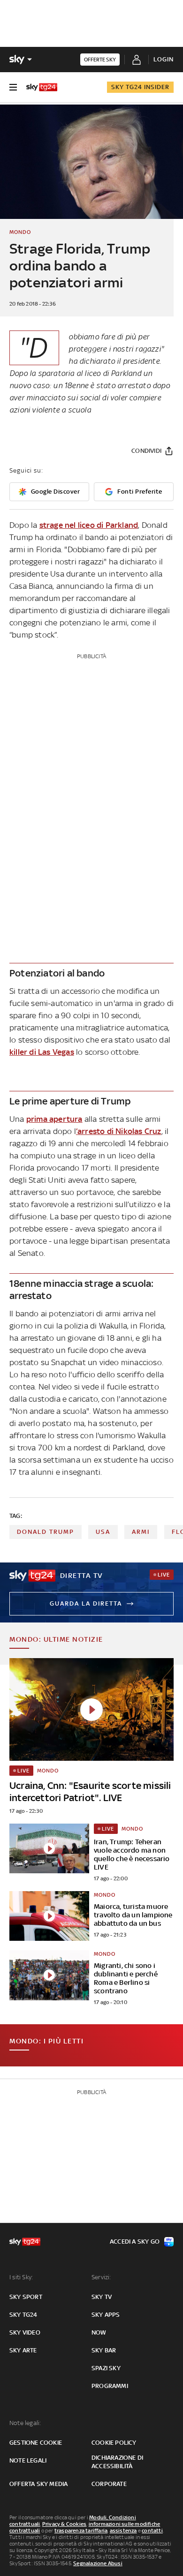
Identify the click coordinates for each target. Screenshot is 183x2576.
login (164, 59)
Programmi (110, 2386)
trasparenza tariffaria (81, 2531)
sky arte (23, 2350)
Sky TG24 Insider (140, 87)
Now (99, 2332)
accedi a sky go (135, 2242)
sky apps (106, 2315)
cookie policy (114, 2443)
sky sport (26, 2297)
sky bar (104, 2350)
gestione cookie (36, 2443)
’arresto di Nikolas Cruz (119, 1131)
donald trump (46, 1532)
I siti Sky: (21, 2277)
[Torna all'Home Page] (42, 87)
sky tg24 (23, 2315)
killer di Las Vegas (42, 1052)
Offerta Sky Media (38, 2484)
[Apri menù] (13, 87)
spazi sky (106, 2368)
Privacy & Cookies (64, 2524)
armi (141, 1532)
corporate (109, 2484)
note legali (28, 2460)
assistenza (123, 2531)
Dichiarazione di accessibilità (117, 2462)
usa (103, 1532)
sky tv (102, 2297)
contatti (152, 2531)
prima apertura (54, 1119)
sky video (25, 2332)
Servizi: (101, 2277)
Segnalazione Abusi (98, 2563)
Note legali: (25, 2423)
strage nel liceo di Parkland (89, 525)
